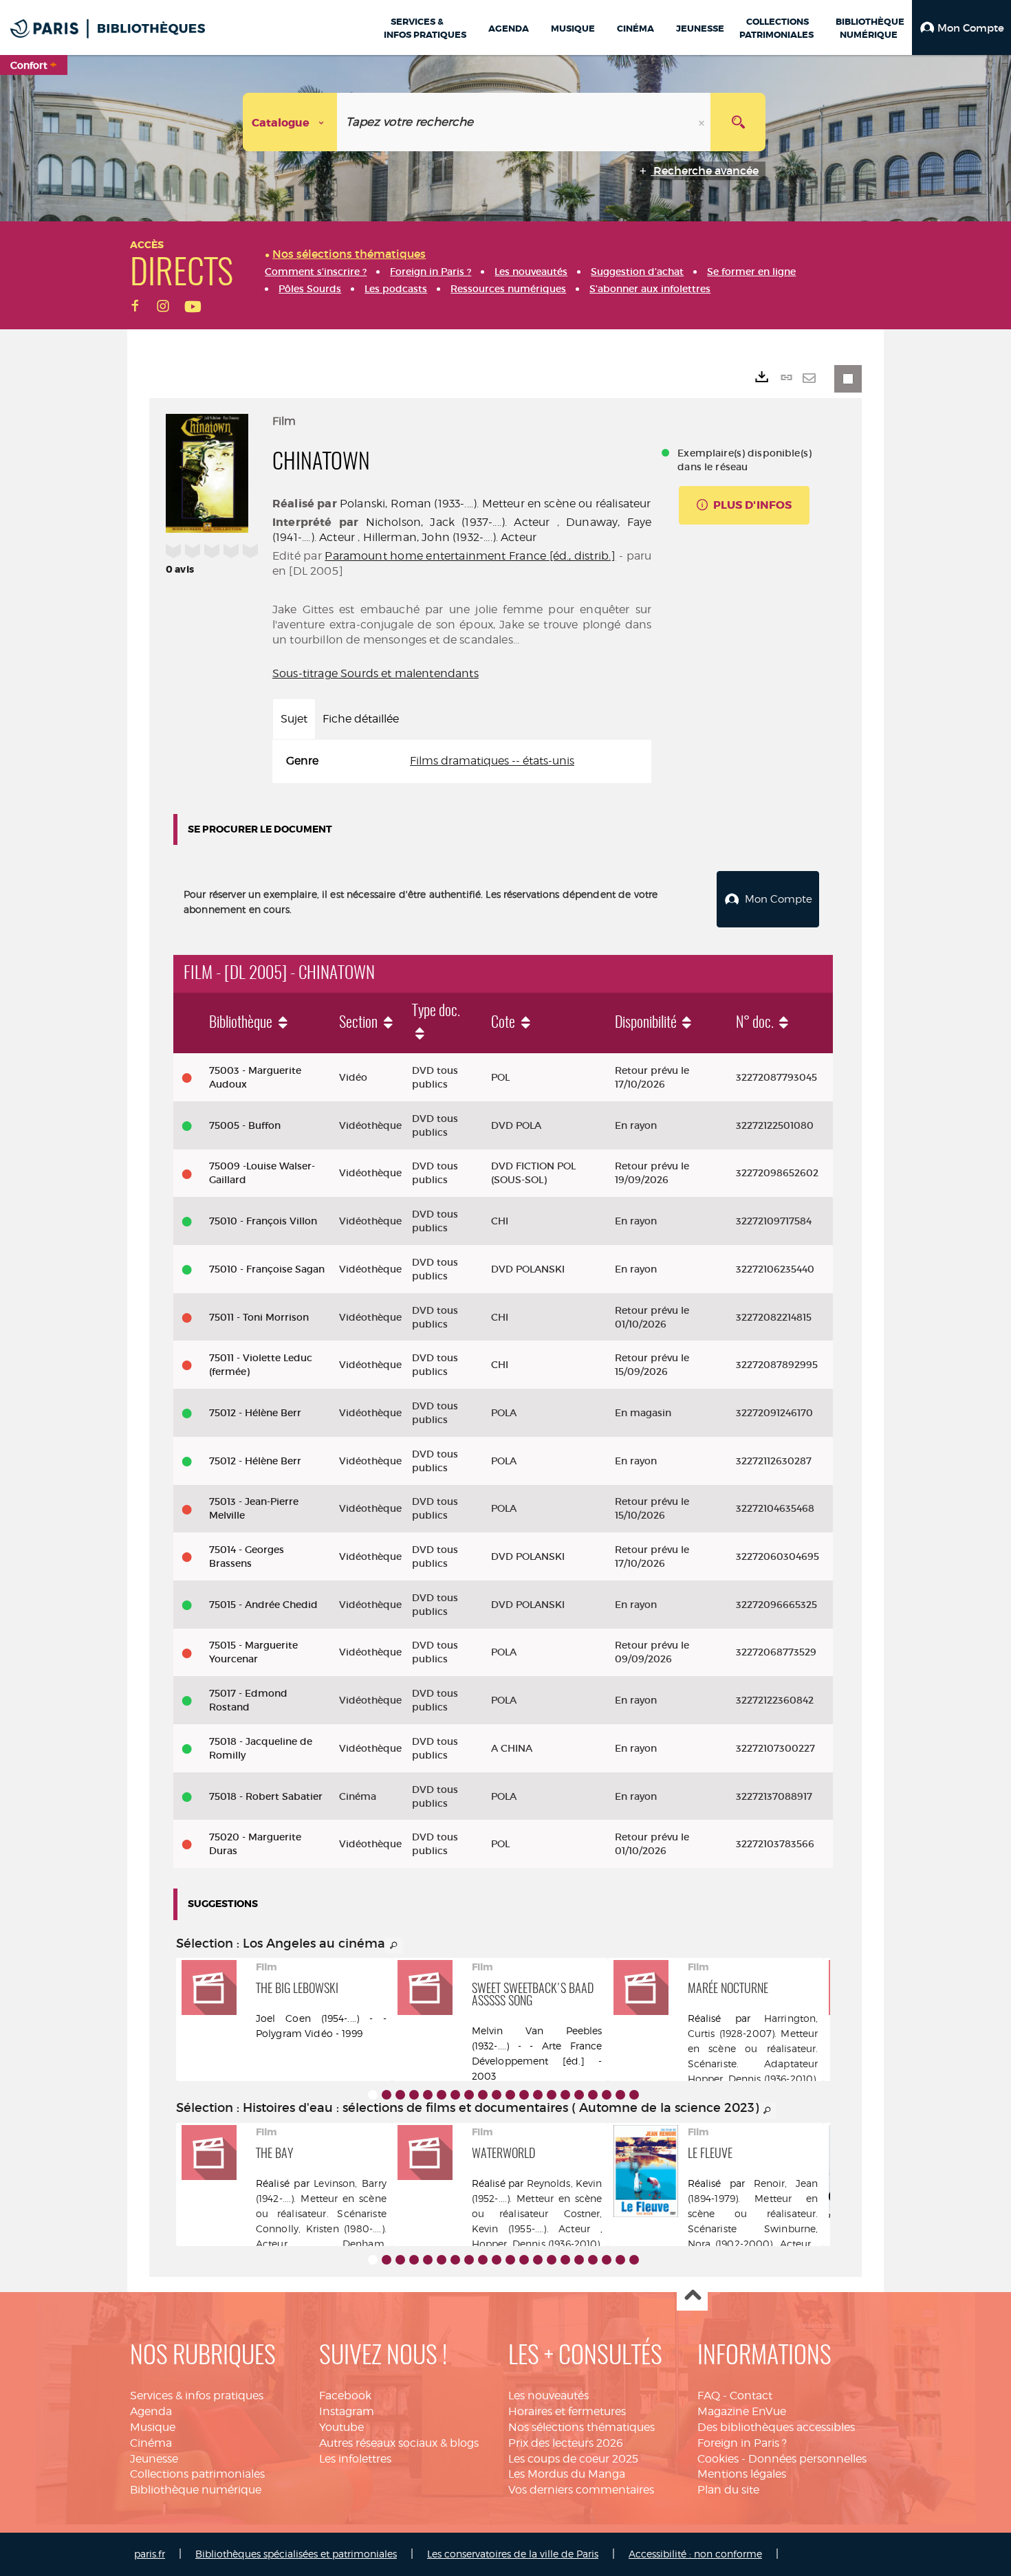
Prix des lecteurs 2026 (566, 2443)
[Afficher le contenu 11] (510, 2095)
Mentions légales (742, 2474)
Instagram (347, 2411)
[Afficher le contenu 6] (442, 2095)
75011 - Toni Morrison (259, 1317)
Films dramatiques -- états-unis (492, 761)
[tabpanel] (462, 761)
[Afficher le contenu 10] (497, 2095)
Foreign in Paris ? (742, 2443)
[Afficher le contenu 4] (414, 2095)
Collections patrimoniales (197, 2474)
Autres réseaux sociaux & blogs (399, 2443)
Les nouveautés (548, 2396)
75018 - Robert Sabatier (266, 1796)
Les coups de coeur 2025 (573, 2459)
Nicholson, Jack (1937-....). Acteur (458, 522)
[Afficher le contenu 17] (593, 2095)
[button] (961, 27)
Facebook (345, 2396)
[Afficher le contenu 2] (387, 2095)
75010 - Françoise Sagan (267, 1269)
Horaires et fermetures (567, 2411)
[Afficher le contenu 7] (455, 2095)
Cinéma (151, 2443)
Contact (751, 2396)
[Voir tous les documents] (394, 1946)
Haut (692, 2296)
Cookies (718, 2459)
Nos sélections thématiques (581, 2427)
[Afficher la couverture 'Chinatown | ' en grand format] (207, 472)
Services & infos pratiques (197, 2396)
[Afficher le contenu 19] (620, 2095)
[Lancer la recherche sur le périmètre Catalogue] (738, 122)
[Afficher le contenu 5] (428, 2095)
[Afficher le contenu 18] (607, 2095)
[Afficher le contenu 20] (634, 2095)
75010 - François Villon (263, 1221)
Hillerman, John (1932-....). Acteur (450, 537)
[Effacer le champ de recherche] (703, 122)
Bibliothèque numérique (196, 2490)
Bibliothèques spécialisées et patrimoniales (296, 2554)
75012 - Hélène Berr (255, 1413)
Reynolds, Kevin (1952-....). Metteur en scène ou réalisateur (537, 2198)
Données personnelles (807, 2459)
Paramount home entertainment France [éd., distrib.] (470, 556)
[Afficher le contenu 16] (579, 2095)
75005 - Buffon (245, 1125)
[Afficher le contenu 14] (552, 2095)
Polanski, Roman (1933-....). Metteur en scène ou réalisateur (496, 504)
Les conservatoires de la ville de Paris (513, 2554)
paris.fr (150, 2554)
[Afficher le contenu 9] (483, 2095)
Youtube (341, 2427)
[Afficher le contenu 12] (524, 2095)
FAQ (709, 2396)
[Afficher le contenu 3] (400, 2095)
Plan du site (728, 2490)
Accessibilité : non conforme (695, 2554)
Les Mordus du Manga (567, 2474)
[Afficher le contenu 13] (538, 2095)
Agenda (151, 2411)
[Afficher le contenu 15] (565, 2095)
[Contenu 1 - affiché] (373, 2095)
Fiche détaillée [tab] (361, 719)
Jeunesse (154, 2459)
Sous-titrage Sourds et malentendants (376, 673)
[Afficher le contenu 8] (469, 2095)
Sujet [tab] (294, 719)
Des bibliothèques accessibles (776, 2427)
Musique (153, 2427)
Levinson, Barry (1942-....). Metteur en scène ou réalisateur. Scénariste (321, 2198)
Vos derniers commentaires (581, 2490)
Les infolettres (355, 2459)
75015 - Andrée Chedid (263, 1605)
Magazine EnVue (742, 2411)
